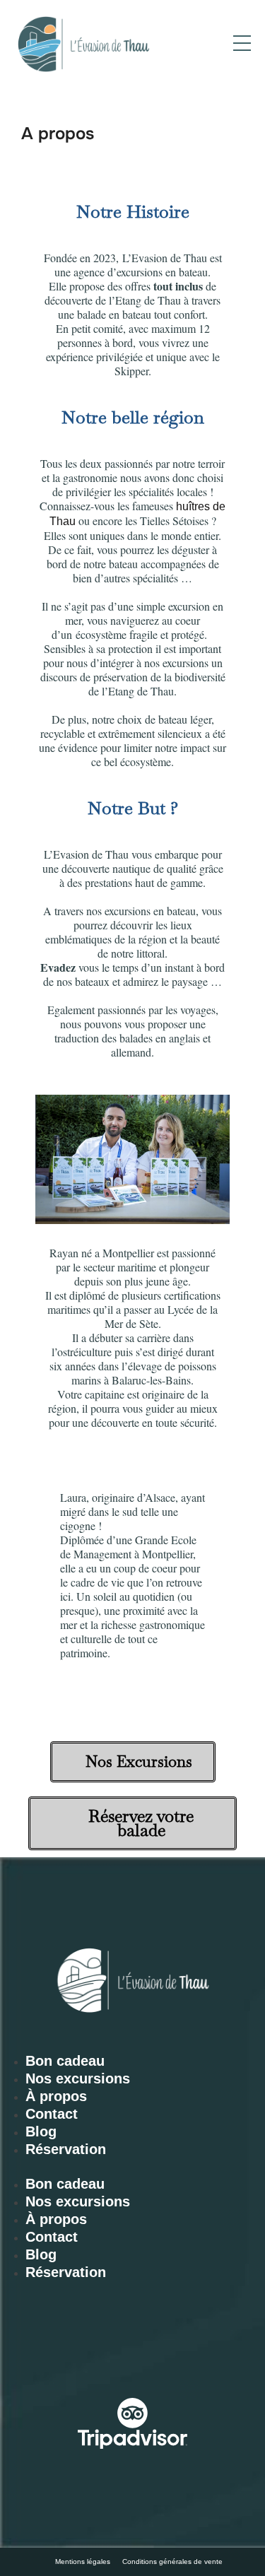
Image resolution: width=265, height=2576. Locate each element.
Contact (52, 2114)
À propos (56, 2096)
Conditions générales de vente (172, 2562)
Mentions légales (83, 2562)
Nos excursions (78, 2078)
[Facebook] (101, 2360)
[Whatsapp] (165, 2360)
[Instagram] (37, 2360)
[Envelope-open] (228, 2360)
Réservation (66, 2149)
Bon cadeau (65, 2061)
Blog (41, 2131)
